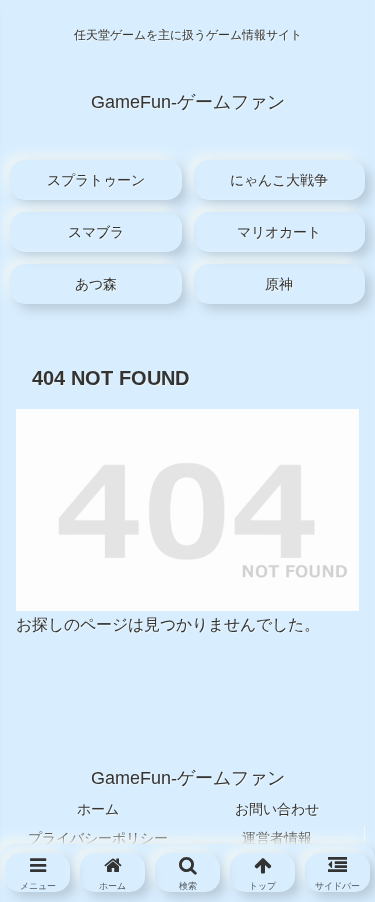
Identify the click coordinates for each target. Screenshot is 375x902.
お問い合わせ (277, 809)
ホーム (98, 809)
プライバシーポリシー (98, 838)
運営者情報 (277, 838)
